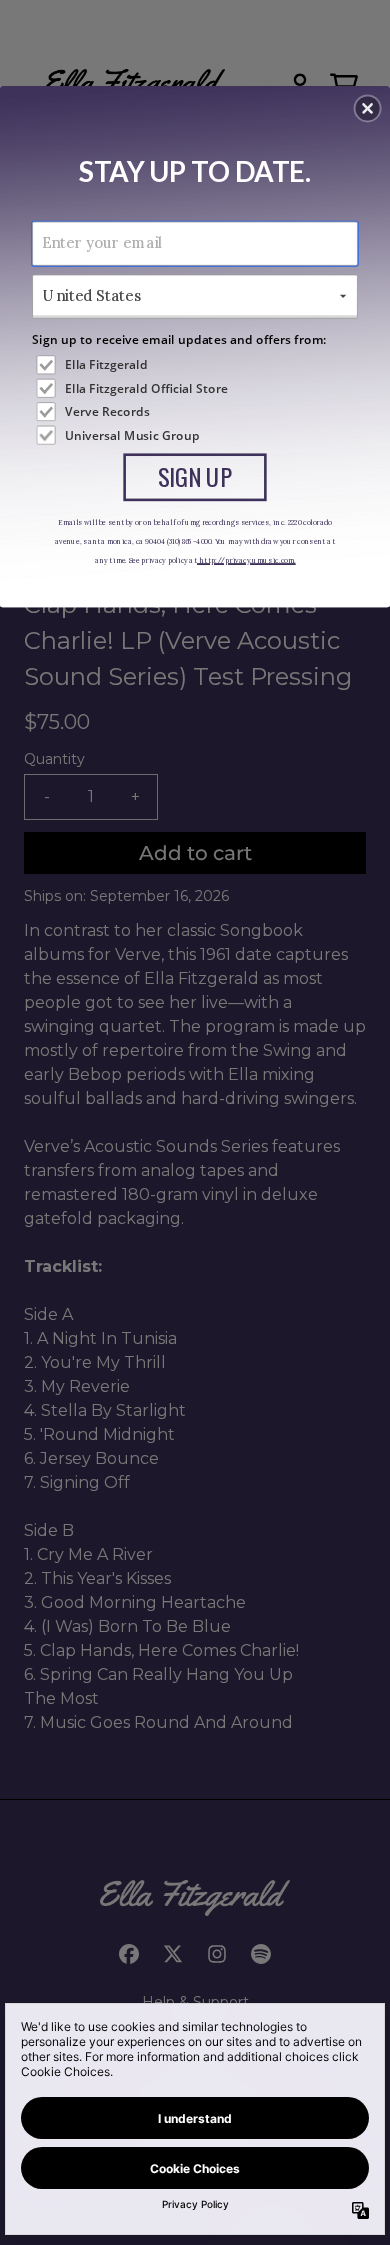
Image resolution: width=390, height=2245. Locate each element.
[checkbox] (196, 364)
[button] (368, 108)
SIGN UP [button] (195, 476)
